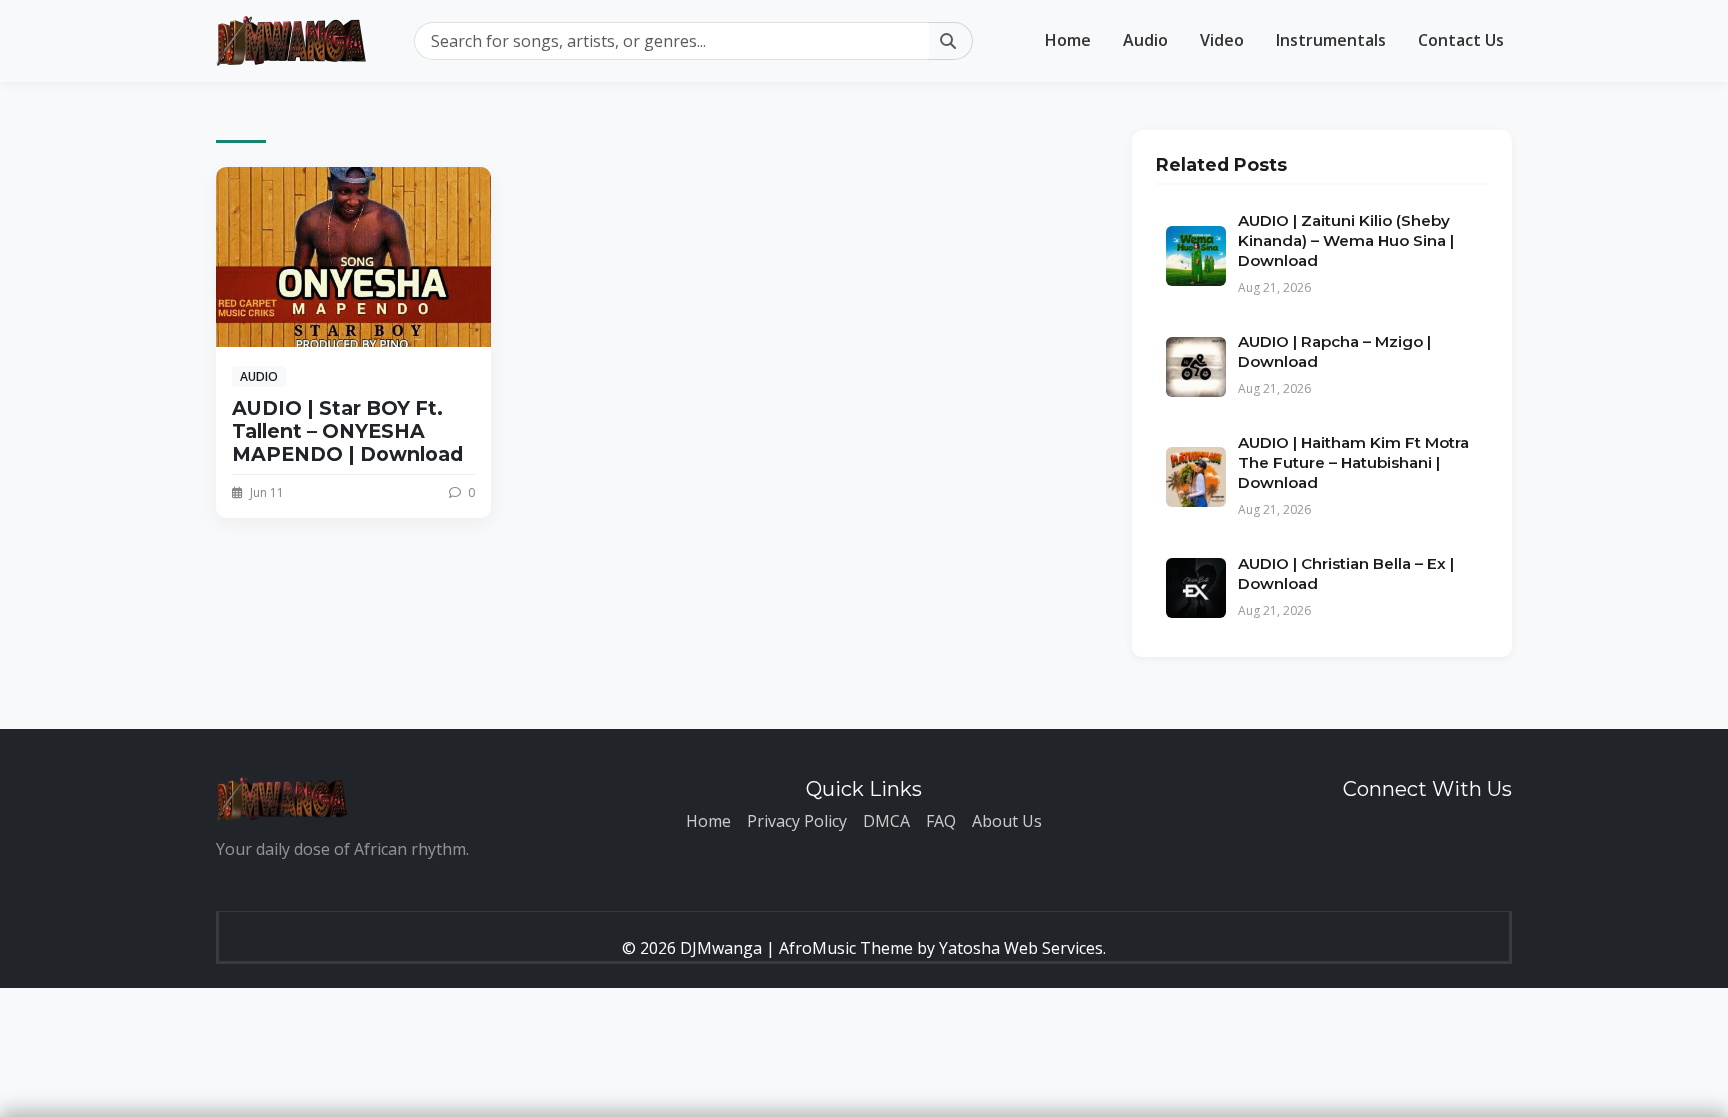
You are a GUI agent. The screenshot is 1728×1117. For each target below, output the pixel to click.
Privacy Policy (797, 821)
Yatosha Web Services (1021, 948)
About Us (1007, 821)
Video (1222, 40)
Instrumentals (1331, 40)
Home (1068, 40)
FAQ (941, 821)
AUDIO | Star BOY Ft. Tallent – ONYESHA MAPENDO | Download (347, 431)
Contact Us (1461, 40)
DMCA (886, 821)
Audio (1145, 40)
